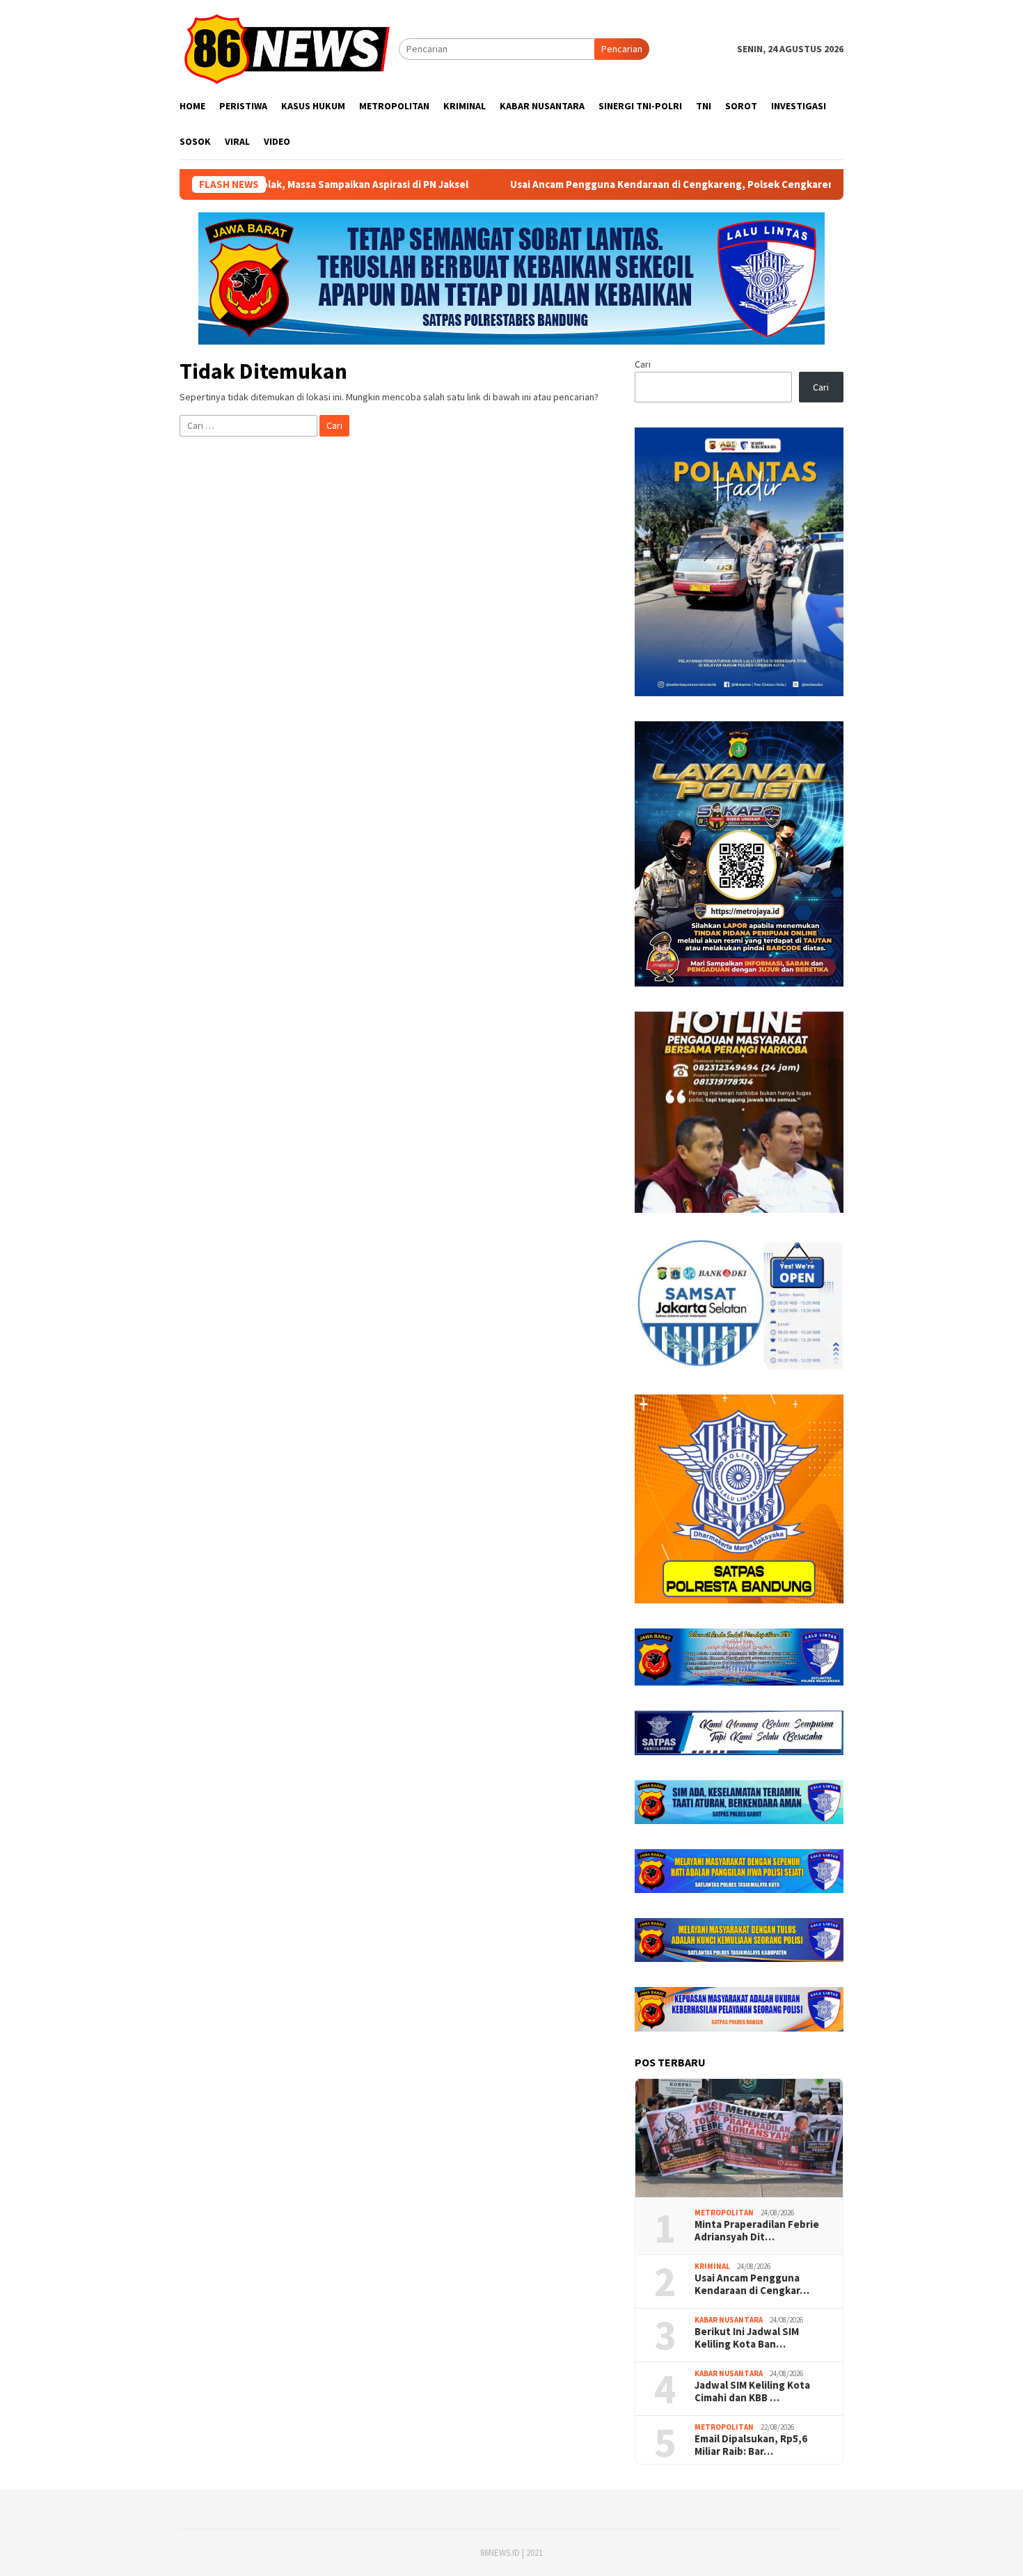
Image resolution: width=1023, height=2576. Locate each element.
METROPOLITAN (724, 2213)
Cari (643, 364)
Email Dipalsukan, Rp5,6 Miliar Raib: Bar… (751, 2445)
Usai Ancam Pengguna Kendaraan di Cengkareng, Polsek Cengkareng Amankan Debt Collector (635, 184)
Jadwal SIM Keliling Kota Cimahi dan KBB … (752, 2392)
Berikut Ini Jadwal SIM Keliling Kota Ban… (747, 2338)
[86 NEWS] (289, 48)
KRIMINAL (712, 2266)
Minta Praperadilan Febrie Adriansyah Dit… (757, 2231)
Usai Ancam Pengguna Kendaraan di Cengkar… (752, 2284)
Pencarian (622, 49)
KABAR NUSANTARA (729, 2320)
